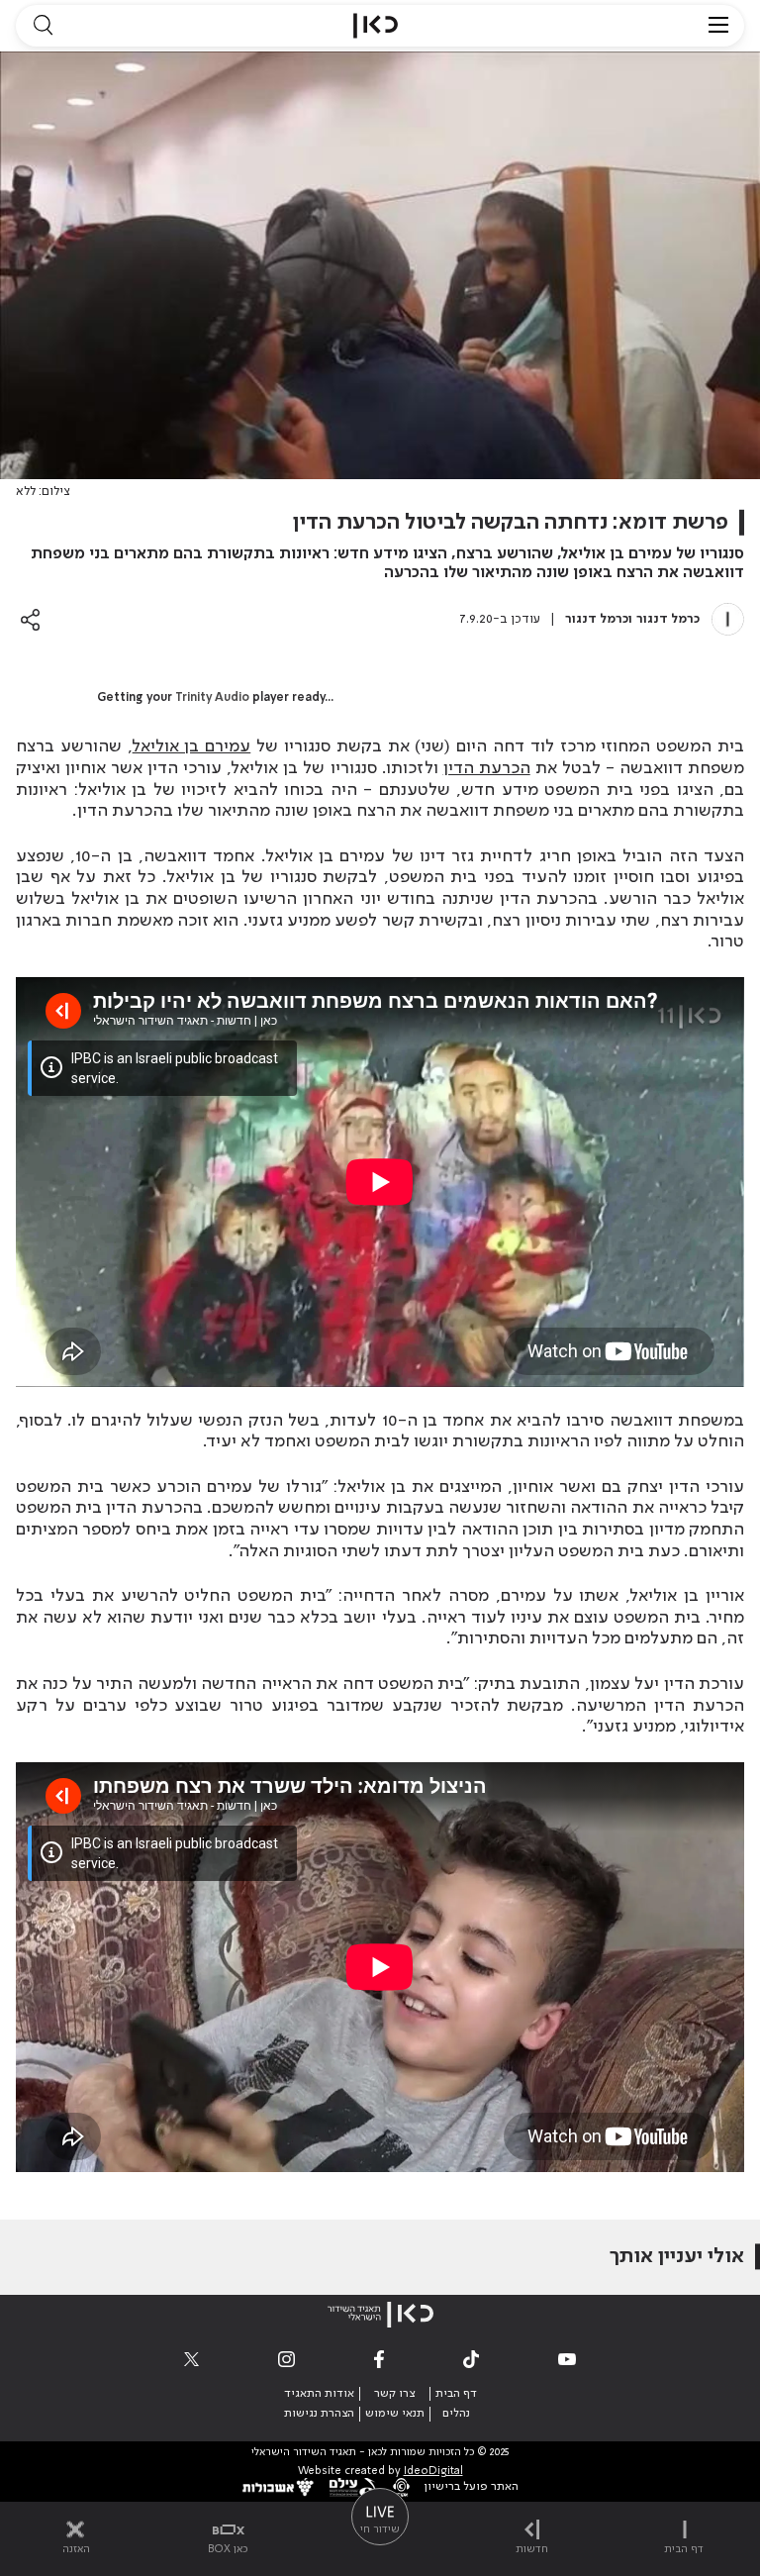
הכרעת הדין (487, 768)
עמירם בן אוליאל (192, 746)
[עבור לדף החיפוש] (43, 26)
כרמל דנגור (668, 619)
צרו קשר (394, 2394)
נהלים (456, 2414)
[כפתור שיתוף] (30, 619)
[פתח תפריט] (718, 26)
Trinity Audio (212, 698)
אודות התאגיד (319, 2394)
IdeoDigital (433, 2472)
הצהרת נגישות (319, 2414)
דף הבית (456, 2394)
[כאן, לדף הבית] (376, 26)
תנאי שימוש (395, 2414)
